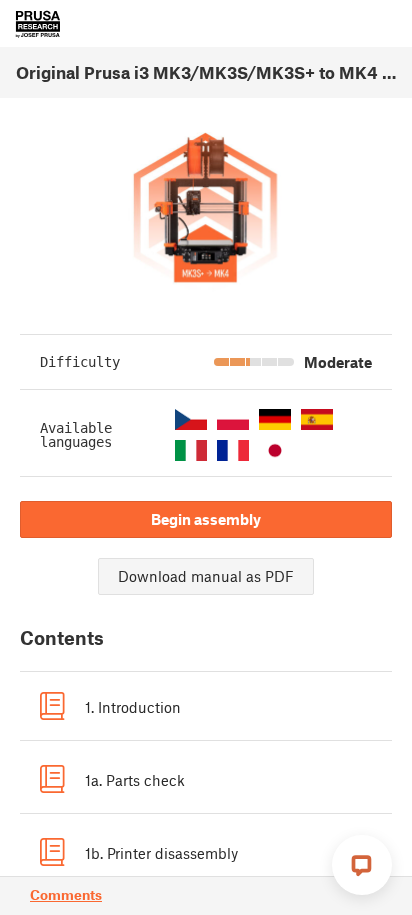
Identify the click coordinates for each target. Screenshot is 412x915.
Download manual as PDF (206, 576)
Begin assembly (206, 519)
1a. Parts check (135, 780)
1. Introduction (133, 707)
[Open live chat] (362, 865)
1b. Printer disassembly (161, 853)
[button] (191, 419)
